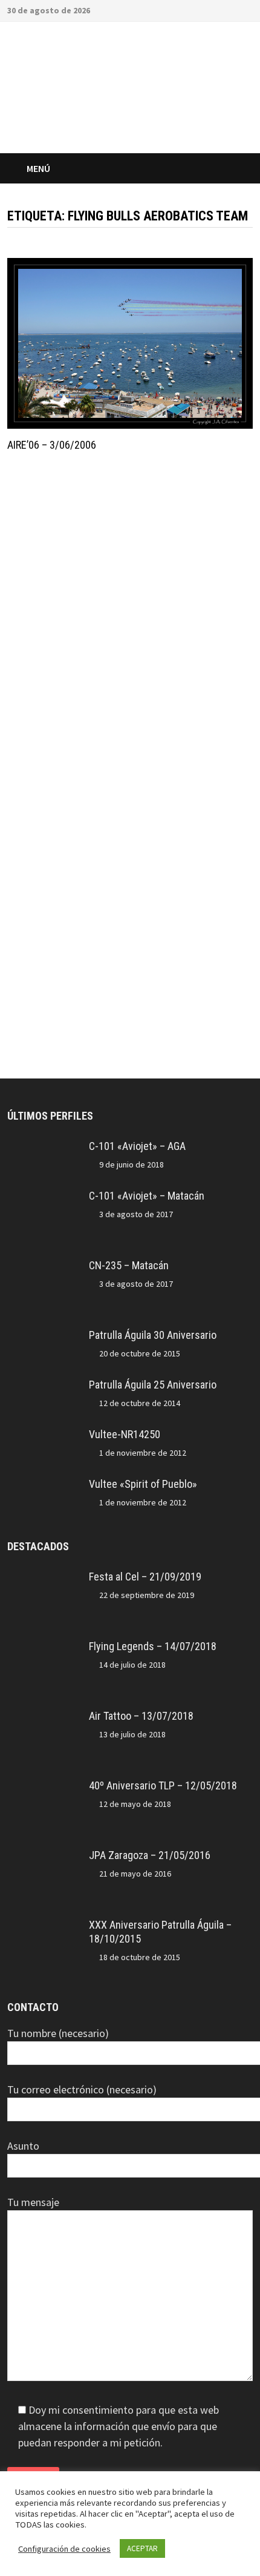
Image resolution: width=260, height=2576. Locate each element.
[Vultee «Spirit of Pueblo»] (44, 1486)
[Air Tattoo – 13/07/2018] (44, 1718)
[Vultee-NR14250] (44, 1436)
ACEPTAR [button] (142, 2548)
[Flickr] (246, 9)
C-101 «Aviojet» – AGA (137, 1146)
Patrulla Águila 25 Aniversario (153, 1385)
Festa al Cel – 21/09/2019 (145, 1577)
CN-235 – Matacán (129, 1265)
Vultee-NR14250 (125, 1434)
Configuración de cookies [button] (64, 2549)
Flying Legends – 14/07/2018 (153, 1646)
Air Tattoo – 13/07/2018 (141, 1716)
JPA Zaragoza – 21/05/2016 (150, 1855)
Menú (38, 168)
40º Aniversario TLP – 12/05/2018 (163, 1785)
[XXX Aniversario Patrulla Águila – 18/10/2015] (44, 1927)
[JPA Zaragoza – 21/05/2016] (44, 1857)
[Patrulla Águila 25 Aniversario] (44, 1386)
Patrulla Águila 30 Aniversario (153, 1335)
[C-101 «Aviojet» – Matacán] (44, 1197)
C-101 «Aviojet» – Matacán (147, 1196)
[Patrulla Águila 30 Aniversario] (44, 1337)
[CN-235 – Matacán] (44, 1267)
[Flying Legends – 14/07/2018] (44, 1648)
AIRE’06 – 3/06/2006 (52, 445)
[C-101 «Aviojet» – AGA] (44, 1148)
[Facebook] (232, 9)
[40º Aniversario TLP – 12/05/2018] (44, 1787)
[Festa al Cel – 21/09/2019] (44, 1578)
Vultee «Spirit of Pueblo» (143, 1484)
